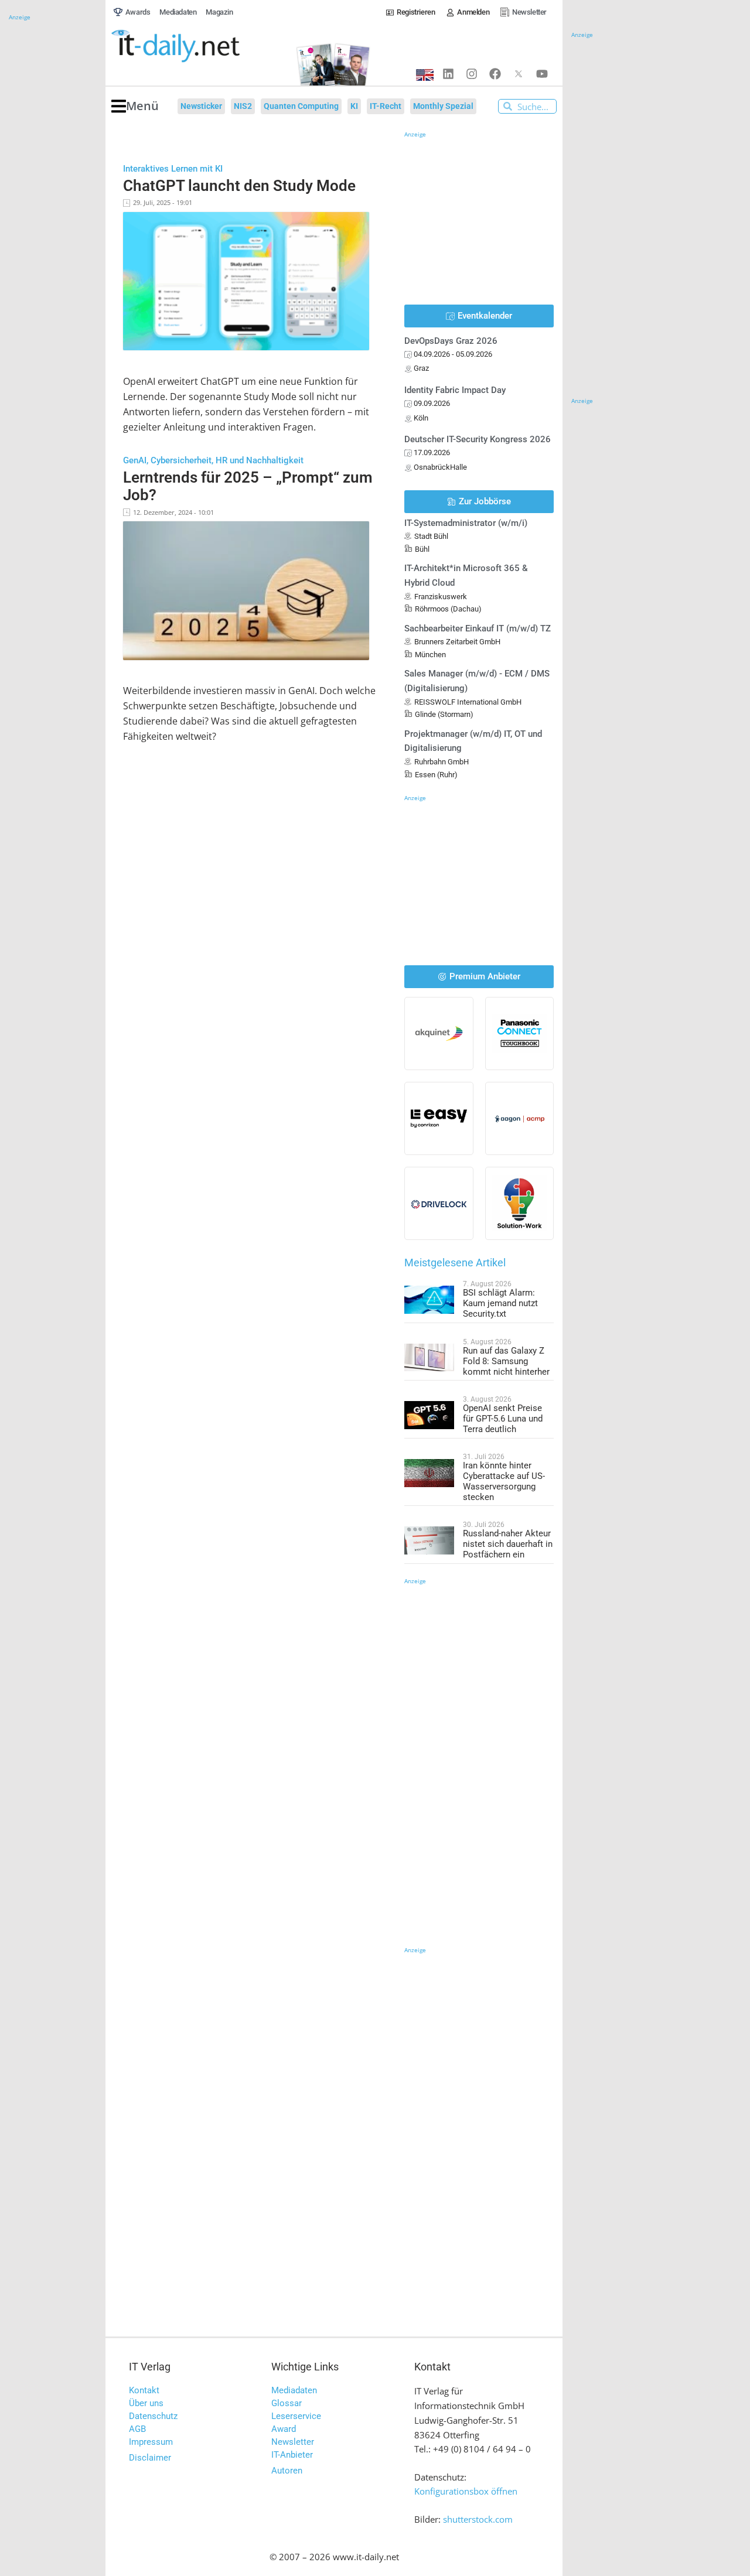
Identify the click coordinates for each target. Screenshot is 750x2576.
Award (284, 2429)
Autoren (287, 2471)
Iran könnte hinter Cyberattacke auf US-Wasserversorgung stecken (504, 1481)
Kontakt (144, 2390)
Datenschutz (153, 2416)
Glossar (287, 2403)
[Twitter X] (519, 74)
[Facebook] (495, 74)
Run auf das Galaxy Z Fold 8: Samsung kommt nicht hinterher (506, 1361)
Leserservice (296, 2416)
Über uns (146, 2403)
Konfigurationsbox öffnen (466, 2491)
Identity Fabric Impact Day (455, 390)
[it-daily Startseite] (197, 46)
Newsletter (293, 2442)
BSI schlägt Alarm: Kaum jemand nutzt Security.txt (500, 1303)
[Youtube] (542, 74)
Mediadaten (294, 2390)
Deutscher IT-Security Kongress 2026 (478, 439)
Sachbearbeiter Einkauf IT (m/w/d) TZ (478, 628)
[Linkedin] (448, 74)
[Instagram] (472, 74)
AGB (137, 2429)
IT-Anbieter (292, 2455)
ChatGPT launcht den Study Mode (239, 186)
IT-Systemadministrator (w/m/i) (466, 523)
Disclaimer (150, 2458)
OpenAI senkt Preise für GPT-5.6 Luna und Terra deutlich (503, 1419)
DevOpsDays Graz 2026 (451, 341)
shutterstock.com (478, 2519)
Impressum (151, 2442)
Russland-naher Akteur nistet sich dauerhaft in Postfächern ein (508, 1544)
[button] (135, 106)
